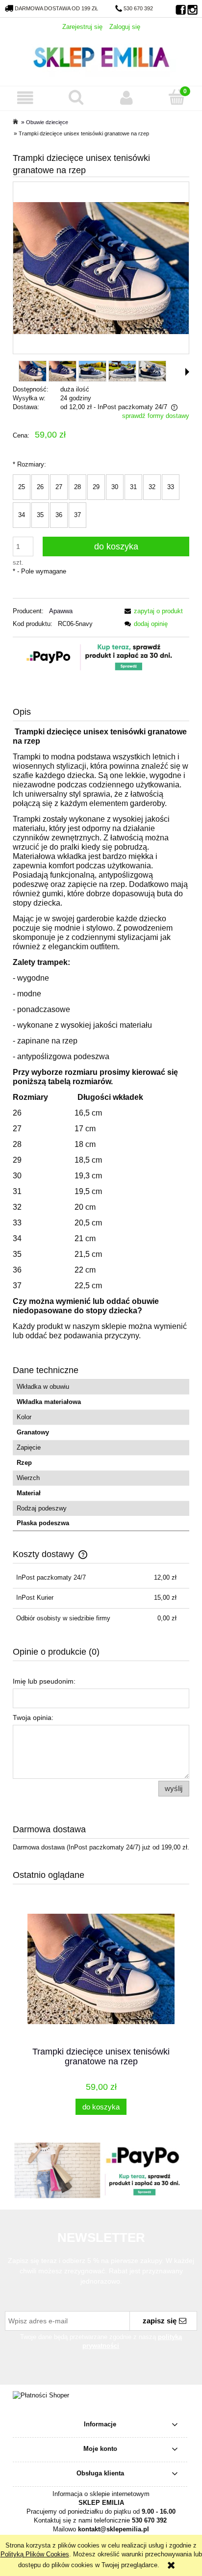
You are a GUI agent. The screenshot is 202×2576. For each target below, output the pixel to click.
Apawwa (61, 611)
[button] (25, 98)
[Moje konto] (126, 98)
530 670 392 (138, 8)
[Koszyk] (177, 97)
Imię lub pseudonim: (44, 1681)
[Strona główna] (101, 56)
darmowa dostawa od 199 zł (56, 8)
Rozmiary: (29, 464)
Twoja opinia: (33, 1717)
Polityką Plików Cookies (35, 2554)
